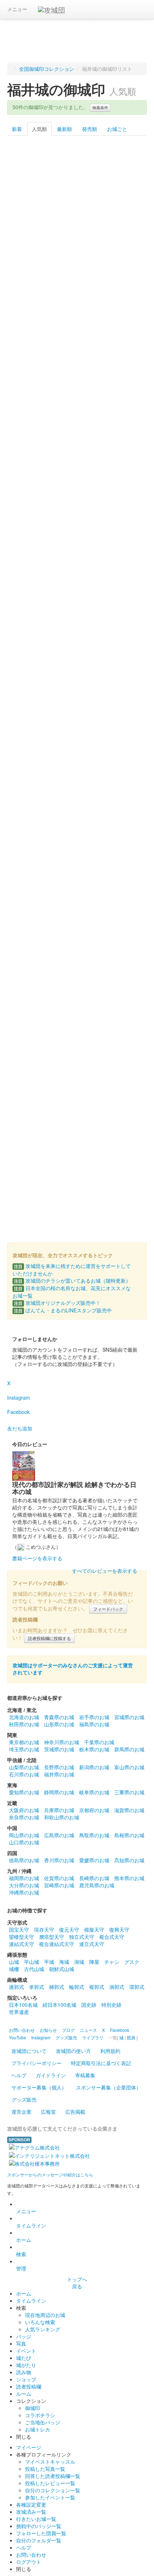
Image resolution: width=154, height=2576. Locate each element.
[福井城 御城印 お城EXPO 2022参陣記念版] (77, 237)
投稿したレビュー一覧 (50, 2483)
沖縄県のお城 (24, 1892)
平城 (49, 1962)
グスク (132, 1962)
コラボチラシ (40, 2415)
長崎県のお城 (94, 1878)
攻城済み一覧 (31, 2512)
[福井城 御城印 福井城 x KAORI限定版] (30, 552)
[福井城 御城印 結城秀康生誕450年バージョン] (77, 363)
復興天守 (119, 1929)
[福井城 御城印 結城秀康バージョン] (77, 174)
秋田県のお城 (24, 1724)
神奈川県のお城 (62, 1742)
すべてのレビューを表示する (105, 1571)
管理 (21, 2268)
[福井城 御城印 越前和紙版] (30, 174)
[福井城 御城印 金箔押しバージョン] (77, 426)
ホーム (24, 2240)
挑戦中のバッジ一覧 (39, 2526)
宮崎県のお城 (59, 1885)
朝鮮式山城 (62, 1969)
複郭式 (97, 1987)
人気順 (39, 129)
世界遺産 (19, 2012)
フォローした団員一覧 (41, 2533)
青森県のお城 (59, 1717)
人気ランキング (43, 2329)
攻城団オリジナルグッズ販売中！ (57, 1303)
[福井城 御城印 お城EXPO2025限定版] (124, 867)
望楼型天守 (21, 1937)
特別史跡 (111, 2005)
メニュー (17, 9)
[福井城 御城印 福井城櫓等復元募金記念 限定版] (124, 552)
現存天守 (44, 1929)
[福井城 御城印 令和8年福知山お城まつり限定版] (124, 993)
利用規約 (110, 2051)
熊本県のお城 (129, 1878)
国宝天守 (19, 1929)
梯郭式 (57, 1987)
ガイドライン (51, 2075)
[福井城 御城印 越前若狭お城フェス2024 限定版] (77, 489)
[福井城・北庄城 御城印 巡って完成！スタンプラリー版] (77, 552)
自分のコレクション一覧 (53, 2490)
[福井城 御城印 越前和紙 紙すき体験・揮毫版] (30, 1182)
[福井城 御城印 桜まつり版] (30, 237)
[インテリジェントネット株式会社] (49, 2155)
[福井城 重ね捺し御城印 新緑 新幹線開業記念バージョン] (30, 993)
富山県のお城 (129, 1767)
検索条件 (100, 108)
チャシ (112, 1962)
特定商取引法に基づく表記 (101, 2063)
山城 (14, 1962)
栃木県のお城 (94, 1749)
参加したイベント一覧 (50, 2497)
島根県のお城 (129, 1835)
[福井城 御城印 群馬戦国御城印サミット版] (77, 993)
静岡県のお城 (59, 1792)
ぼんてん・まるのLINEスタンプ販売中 (63, 1310)
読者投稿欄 (29, 2386)
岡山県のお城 (24, 1835)
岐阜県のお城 (94, 1792)
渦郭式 (117, 1987)
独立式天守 (82, 1937)
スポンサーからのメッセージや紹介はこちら (50, 2174)
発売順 (90, 129)
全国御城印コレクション (47, 69)
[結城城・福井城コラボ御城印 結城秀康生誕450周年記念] (124, 174)
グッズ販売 (24, 2099)
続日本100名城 (59, 2005)
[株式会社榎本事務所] (34, 2163)
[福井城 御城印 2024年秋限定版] (124, 615)
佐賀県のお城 (59, 1878)
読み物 (24, 2372)
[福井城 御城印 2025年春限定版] (124, 804)
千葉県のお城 (99, 1742)
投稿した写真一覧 (45, 2469)
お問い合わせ (31, 2555)
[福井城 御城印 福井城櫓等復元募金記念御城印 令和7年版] (77, 741)
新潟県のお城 (94, 1767)
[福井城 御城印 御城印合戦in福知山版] (30, 678)
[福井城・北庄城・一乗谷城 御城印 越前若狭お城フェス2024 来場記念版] (30, 615)
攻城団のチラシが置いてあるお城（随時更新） (72, 1280)
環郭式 (137, 1987)
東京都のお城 (24, 1742)
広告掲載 (75, 2112)
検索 (21, 2254)
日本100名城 (23, 2005)
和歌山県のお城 (62, 1817)
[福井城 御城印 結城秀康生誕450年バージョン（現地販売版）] (124, 1056)
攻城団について (29, 2051)
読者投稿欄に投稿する (49, 1638)
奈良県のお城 (24, 1817)
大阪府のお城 (24, 1810)
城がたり (26, 2365)
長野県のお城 (59, 1767)
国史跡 (89, 2005)
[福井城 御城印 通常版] (124, 678)
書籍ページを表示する (37, 1558)
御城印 (33, 2408)
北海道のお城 (24, 1717)
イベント (26, 2351)
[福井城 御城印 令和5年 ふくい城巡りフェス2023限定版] (30, 804)
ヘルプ (19, 2075)
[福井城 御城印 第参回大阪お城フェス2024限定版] (124, 363)
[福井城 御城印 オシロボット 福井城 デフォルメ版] (30, 930)
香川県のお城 (59, 1860)
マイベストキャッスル (50, 2462)
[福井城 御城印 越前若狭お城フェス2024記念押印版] (30, 867)
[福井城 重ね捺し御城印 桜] (124, 300)
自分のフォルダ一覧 (39, 2540)
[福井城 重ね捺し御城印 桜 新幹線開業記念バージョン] (77, 1056)
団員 (131, 2037)
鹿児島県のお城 (97, 1885)
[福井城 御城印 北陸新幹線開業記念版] (30, 300)
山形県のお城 (59, 1724)
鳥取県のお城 (94, 1835)
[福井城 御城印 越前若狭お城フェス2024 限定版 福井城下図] (124, 489)
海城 (64, 1962)
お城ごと (117, 129)
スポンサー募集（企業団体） (109, 2087)
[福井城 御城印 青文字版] (124, 1119)
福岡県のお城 (24, 1878)
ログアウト (29, 2562)
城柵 (14, 1969)
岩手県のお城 (94, 1717)
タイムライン (31, 2225)
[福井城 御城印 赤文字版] (77, 1119)
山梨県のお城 (24, 1767)
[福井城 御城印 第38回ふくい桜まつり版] (30, 1119)
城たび (24, 2358)
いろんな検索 (40, 2322)
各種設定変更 (31, 2504)
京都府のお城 (94, 1810)
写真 (21, 2343)
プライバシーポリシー (37, 2063)
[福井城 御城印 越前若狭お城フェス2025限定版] (77, 930)
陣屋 (94, 1962)
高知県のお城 (129, 1860)
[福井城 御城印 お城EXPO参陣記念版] (124, 237)
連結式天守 (21, 1944)
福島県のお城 (94, 1724)
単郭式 (37, 1987)
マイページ (29, 2447)
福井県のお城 (59, 1774)
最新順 (64, 129)
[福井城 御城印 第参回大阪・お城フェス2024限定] (30, 489)
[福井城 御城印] (124, 930)
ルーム (24, 2394)
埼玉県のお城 (24, 1749)
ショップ (26, 2379)
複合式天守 (112, 1937)
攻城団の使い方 (73, 2051)
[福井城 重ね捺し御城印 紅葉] (77, 615)
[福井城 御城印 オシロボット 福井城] (77, 804)
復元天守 (69, 1929)
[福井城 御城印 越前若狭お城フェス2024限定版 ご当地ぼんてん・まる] (124, 426)
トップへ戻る (77, 2283)
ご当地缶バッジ (43, 2422)
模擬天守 (94, 1929)
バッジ (24, 2336)
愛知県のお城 (24, 1792)
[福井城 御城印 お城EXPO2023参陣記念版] (77, 300)
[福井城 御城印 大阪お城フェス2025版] (30, 741)
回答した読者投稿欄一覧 (53, 2476)
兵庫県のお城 (59, 1810)
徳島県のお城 (24, 1860)
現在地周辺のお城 (45, 2315)
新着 (17, 129)
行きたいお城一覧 (36, 2519)
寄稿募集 (85, 2075)
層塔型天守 (52, 1937)
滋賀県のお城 (129, 1810)
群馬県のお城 (129, 1749)
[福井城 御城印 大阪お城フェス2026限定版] (77, 678)
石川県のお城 (24, 1774)
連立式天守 (92, 1944)
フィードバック (108, 1609)
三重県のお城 (129, 1792)
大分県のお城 (24, 1885)
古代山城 (34, 1969)
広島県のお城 (59, 1835)
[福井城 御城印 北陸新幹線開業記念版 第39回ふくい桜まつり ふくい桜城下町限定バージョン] (77, 1182)
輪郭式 (77, 1987)
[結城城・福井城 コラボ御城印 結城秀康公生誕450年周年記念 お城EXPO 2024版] (30, 1056)
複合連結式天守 (57, 1944)
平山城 (32, 1962)
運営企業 (21, 2112)
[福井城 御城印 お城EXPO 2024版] (124, 741)
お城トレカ (38, 2429)
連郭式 (16, 1987)
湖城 (79, 1962)
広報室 (48, 2112)
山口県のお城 (24, 1842)
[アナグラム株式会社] (34, 2147)
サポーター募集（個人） (39, 2087)
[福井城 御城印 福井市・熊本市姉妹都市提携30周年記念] (30, 426)
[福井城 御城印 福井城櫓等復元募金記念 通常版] (30, 363)
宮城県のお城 (129, 1717)
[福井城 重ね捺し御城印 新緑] (77, 867)
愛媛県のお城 (94, 1860)
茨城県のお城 (59, 1749)
